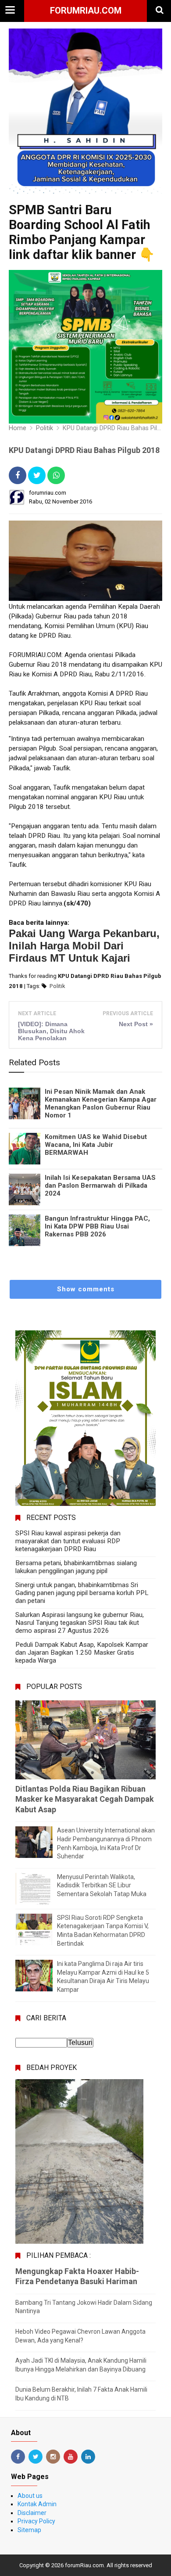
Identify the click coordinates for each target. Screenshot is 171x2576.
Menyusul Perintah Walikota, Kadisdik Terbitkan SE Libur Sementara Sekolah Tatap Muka (102, 1885)
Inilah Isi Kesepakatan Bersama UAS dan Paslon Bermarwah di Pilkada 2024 (100, 1186)
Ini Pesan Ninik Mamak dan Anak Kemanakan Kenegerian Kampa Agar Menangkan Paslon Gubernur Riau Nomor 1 (101, 1103)
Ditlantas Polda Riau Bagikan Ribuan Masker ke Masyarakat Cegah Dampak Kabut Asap (85, 1799)
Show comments (86, 1289)
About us (30, 2496)
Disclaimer (32, 2513)
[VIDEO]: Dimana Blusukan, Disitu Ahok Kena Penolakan (51, 1031)
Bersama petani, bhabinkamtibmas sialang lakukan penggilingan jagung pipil (76, 1567)
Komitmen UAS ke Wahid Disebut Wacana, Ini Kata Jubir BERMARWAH (96, 1145)
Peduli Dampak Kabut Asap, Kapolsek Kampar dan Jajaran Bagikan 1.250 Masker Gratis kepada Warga (82, 1653)
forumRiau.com (86, 11)
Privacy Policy (36, 2521)
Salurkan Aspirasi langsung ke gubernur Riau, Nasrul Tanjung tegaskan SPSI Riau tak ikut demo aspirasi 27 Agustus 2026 (80, 1623)
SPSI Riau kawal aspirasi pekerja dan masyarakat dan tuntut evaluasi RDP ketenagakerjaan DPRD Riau (68, 1541)
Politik (57, 986)
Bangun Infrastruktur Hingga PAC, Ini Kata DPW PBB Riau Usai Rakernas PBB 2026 (97, 1226)
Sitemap (29, 2530)
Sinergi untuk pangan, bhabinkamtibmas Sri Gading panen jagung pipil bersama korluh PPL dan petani (82, 1593)
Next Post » (136, 1024)
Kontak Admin (37, 2504)
